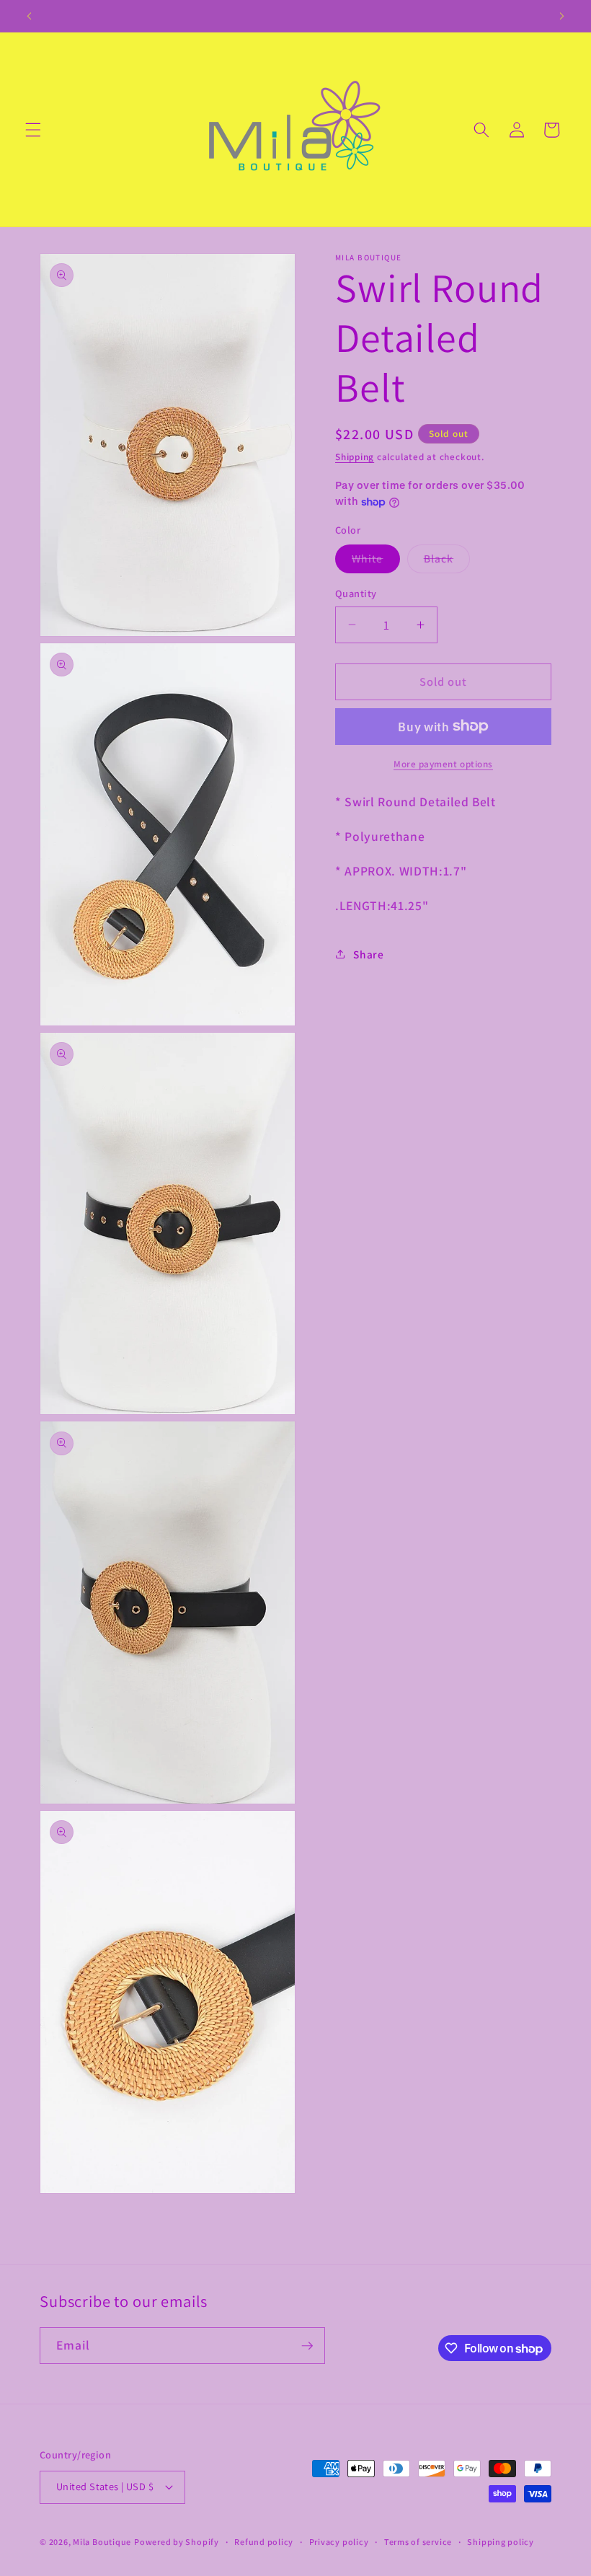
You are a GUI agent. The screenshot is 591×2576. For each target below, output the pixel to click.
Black (447, 561)
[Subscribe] (307, 2346)
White (376, 561)
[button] (33, 130)
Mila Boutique (102, 2542)
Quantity (356, 593)
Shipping (355, 457)
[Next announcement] (561, 16)
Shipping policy (501, 2542)
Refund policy (264, 2542)
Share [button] (368, 954)
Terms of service (418, 2542)
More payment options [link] (443, 764)
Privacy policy (339, 2542)
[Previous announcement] (30, 16)
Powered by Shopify (177, 2542)
